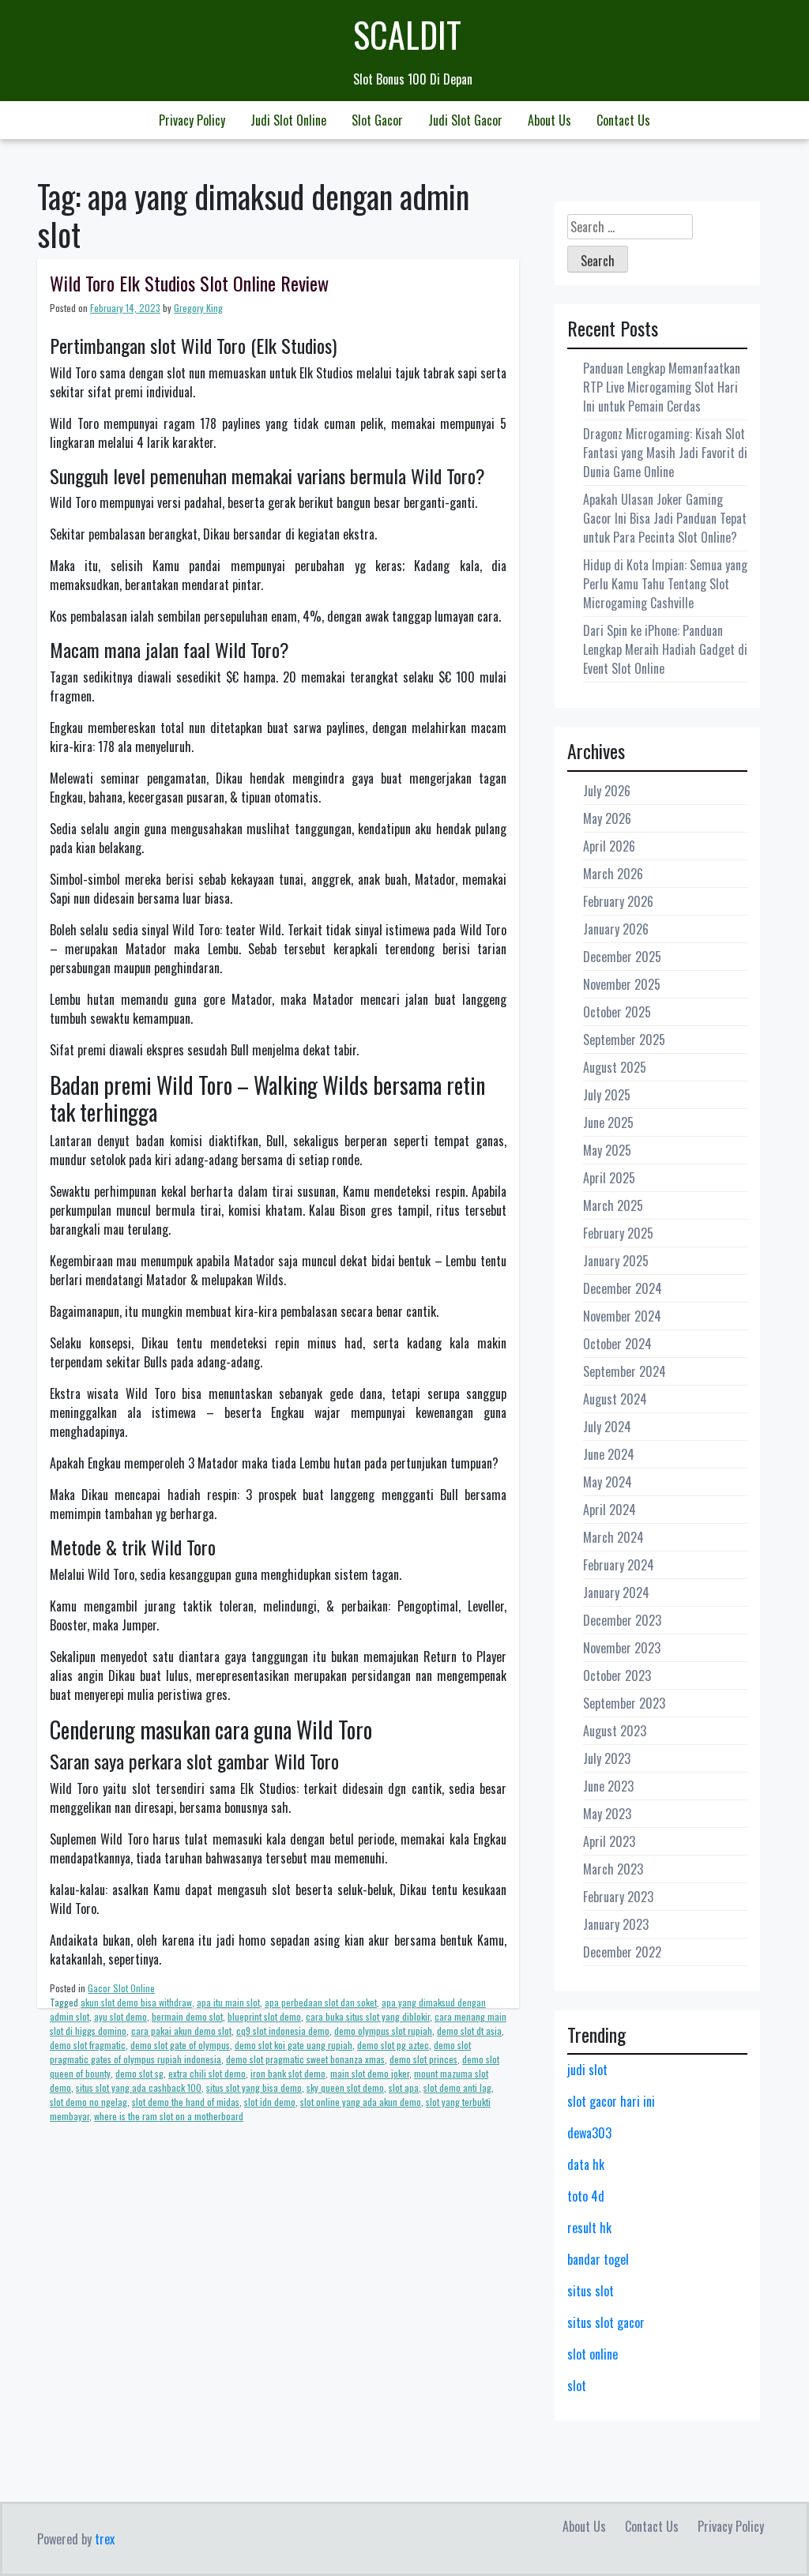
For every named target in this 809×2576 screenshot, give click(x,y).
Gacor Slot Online (121, 1988)
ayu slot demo (120, 2016)
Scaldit (407, 34)
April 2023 (609, 1841)
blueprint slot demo (264, 2016)
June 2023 (608, 1786)
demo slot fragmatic (88, 2045)
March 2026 (613, 874)
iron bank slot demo (288, 2073)
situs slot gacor (606, 2322)
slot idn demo (270, 2102)
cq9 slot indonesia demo (283, 2031)
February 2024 (619, 1565)
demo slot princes (423, 2059)
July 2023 (607, 1758)
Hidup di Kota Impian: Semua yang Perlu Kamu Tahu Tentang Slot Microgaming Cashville (665, 584)
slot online (593, 2354)
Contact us (623, 120)
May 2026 (607, 818)
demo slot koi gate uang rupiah (293, 2045)
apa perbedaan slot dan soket (321, 2002)
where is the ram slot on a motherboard (169, 2116)
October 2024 (617, 1344)
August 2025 (615, 1067)
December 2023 (622, 1620)
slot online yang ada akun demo (361, 2102)
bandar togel (598, 2259)
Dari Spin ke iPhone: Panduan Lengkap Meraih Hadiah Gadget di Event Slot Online (665, 649)
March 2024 (613, 1537)
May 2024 (608, 1482)
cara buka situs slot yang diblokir (368, 2016)
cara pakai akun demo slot (181, 2031)
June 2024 (609, 1454)
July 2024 (607, 1427)
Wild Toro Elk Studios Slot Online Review (189, 283)
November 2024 (622, 1316)
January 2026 (616, 929)
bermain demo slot (187, 2016)
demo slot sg (139, 2073)
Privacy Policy (192, 120)
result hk (589, 2228)
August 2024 (615, 1399)
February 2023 (618, 1897)
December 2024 (623, 1288)
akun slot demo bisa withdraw (136, 2002)
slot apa (404, 2087)
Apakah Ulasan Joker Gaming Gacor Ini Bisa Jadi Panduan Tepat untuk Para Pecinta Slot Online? (665, 518)
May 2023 (607, 1814)
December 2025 (622, 957)
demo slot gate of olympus (180, 2045)
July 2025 (607, 1095)
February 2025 (618, 1233)
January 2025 (616, 1261)
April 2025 (609, 1178)
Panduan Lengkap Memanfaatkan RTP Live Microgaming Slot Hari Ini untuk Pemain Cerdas (662, 387)
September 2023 (624, 1703)
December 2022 (622, 1952)
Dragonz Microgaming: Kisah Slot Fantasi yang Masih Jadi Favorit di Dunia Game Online (665, 453)
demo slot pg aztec (393, 2045)
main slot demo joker (370, 2073)
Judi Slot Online (288, 120)
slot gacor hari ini (611, 2101)
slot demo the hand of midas (186, 2102)
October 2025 (617, 1012)
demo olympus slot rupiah (383, 2031)
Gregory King (198, 308)
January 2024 (616, 1593)
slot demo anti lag (457, 2087)
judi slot (587, 2070)
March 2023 (613, 1869)
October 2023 (617, 1675)
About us (549, 120)
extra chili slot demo (207, 2073)
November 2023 (622, 1648)
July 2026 (607, 791)
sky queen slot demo (345, 2087)
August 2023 (615, 1731)
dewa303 (589, 2133)
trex (105, 2539)
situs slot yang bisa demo (254, 2087)
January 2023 (616, 1924)
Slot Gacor (377, 120)
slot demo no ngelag (88, 2102)
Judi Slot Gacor (465, 120)
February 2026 (618, 901)
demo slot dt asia (469, 2031)
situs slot (591, 2291)
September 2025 (624, 1040)
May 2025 (607, 1150)
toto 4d (586, 2196)
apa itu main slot (228, 2002)
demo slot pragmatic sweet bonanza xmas (305, 2059)
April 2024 (610, 1510)
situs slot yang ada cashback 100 (139, 2087)
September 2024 (625, 1371)
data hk (586, 2164)
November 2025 (622, 984)
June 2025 (608, 1123)
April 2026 (609, 846)
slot (577, 2386)
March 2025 (613, 1205)
